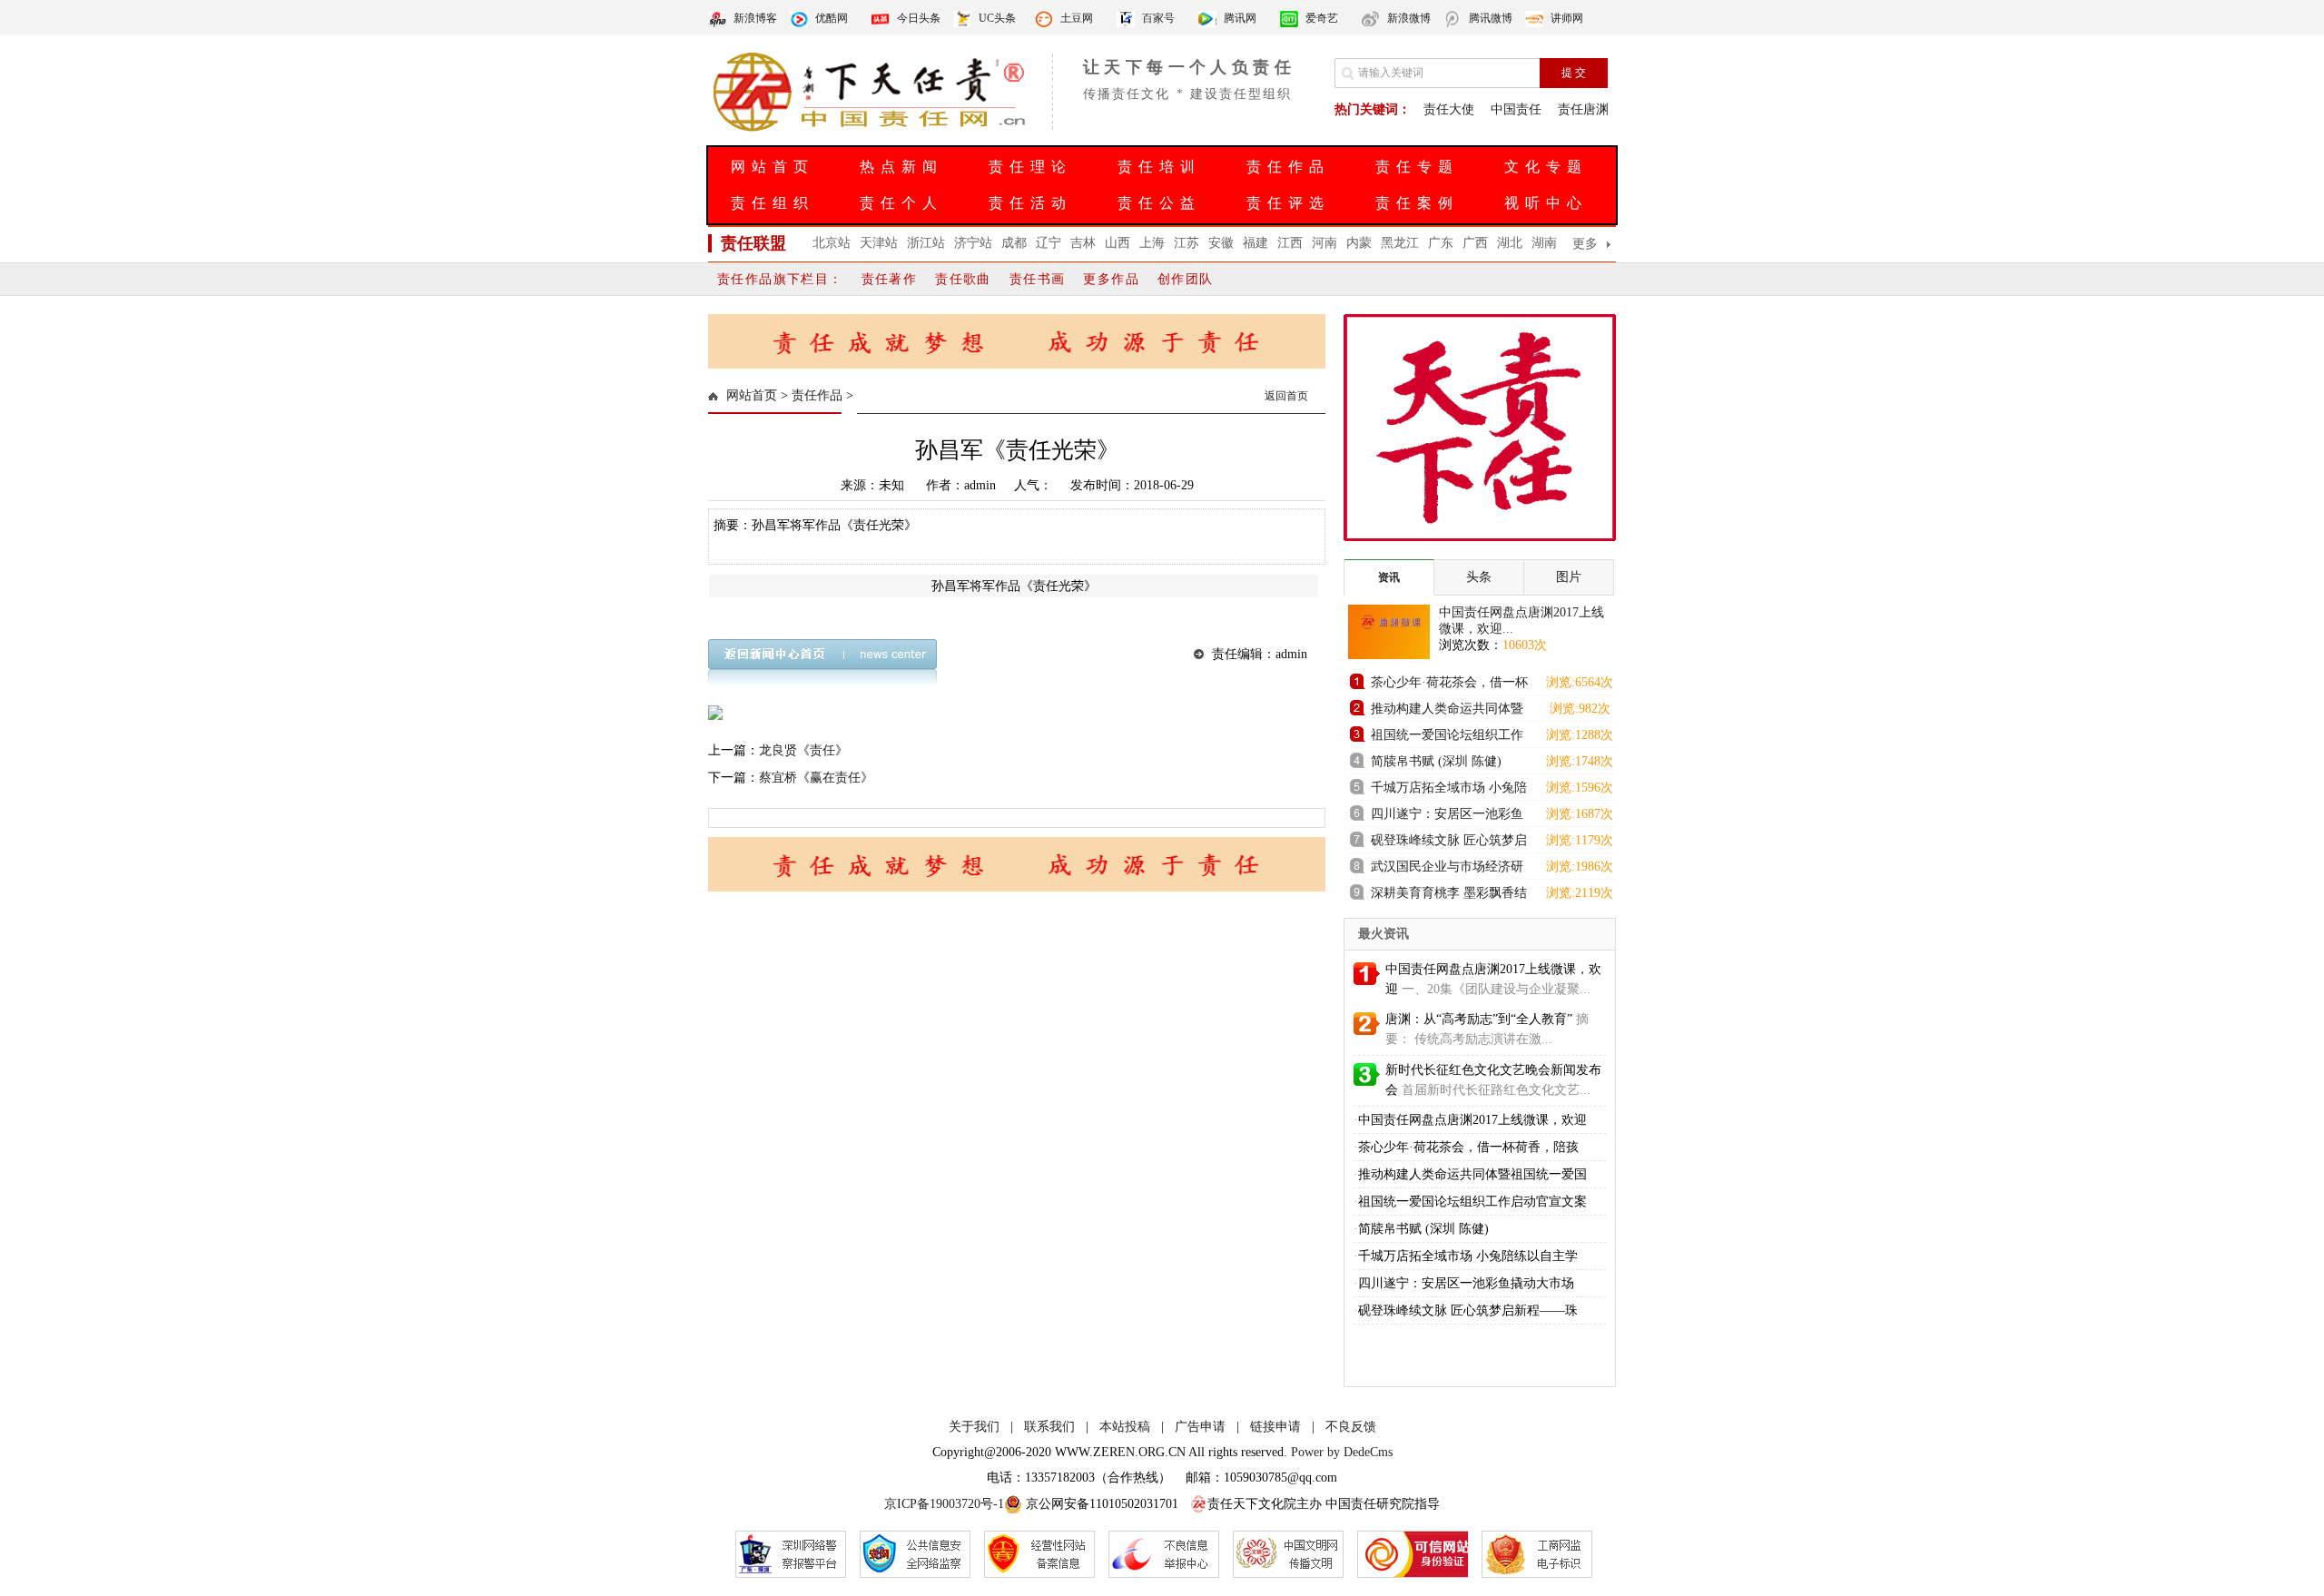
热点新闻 (901, 167)
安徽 (1221, 243)
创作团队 (1186, 279)
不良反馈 (1351, 1427)
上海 (1152, 243)
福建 (1256, 243)
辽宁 (1049, 243)
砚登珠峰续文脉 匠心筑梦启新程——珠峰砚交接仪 (1449, 843)
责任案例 (1417, 203)
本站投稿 (1125, 1427)
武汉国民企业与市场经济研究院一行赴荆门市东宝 (1447, 869)
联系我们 (1049, 1427)
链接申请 (1275, 1427)
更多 (1585, 244)
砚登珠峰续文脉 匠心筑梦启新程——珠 (1468, 1310)
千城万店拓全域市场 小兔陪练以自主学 (1468, 1256)
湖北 (1510, 243)
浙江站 (926, 243)
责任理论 (1030, 167)
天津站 (879, 243)
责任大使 (1449, 109)
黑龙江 (1400, 243)
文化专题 (1546, 167)
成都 (1014, 243)
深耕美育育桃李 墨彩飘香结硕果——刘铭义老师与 (1449, 896)
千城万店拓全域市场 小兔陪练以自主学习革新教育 (1449, 790)
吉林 (1083, 243)
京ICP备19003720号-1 (944, 1504)
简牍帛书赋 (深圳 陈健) (1436, 761)
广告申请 (1200, 1427)
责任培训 (1159, 167)
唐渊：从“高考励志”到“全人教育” (1479, 1019)
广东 (1441, 243)
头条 (1479, 577)
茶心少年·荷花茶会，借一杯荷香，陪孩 (1468, 1147)
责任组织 (773, 203)
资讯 (1389, 577)
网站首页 (773, 167)
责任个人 (901, 203)
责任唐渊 (1583, 109)
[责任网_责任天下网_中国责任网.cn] (871, 130)
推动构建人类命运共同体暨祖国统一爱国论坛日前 (1447, 711)
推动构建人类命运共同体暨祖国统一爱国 (1472, 1174)
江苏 (1187, 243)
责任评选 (1288, 203)
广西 (1475, 243)
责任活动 (1030, 203)
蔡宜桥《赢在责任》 (816, 778)
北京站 (832, 243)
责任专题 (1417, 167)
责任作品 (1288, 167)
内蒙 (1359, 243)
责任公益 (1159, 203)
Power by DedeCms (1342, 1452)
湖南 (1544, 243)
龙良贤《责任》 (803, 750)
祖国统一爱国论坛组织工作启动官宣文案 (1447, 738)
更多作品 (1111, 279)
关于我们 (974, 1427)
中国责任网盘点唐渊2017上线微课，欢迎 (1472, 1120)
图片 (1569, 577)
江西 (1290, 243)
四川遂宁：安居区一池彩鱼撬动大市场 (1447, 817)
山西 (1118, 243)
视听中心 (1546, 203)
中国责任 (1516, 109)
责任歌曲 (963, 279)
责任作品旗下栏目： (780, 279)
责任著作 (890, 279)
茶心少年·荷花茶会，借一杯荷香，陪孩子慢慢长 (1449, 685)
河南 (1324, 243)
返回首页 (1286, 396)
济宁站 (973, 243)
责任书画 (1038, 279)
